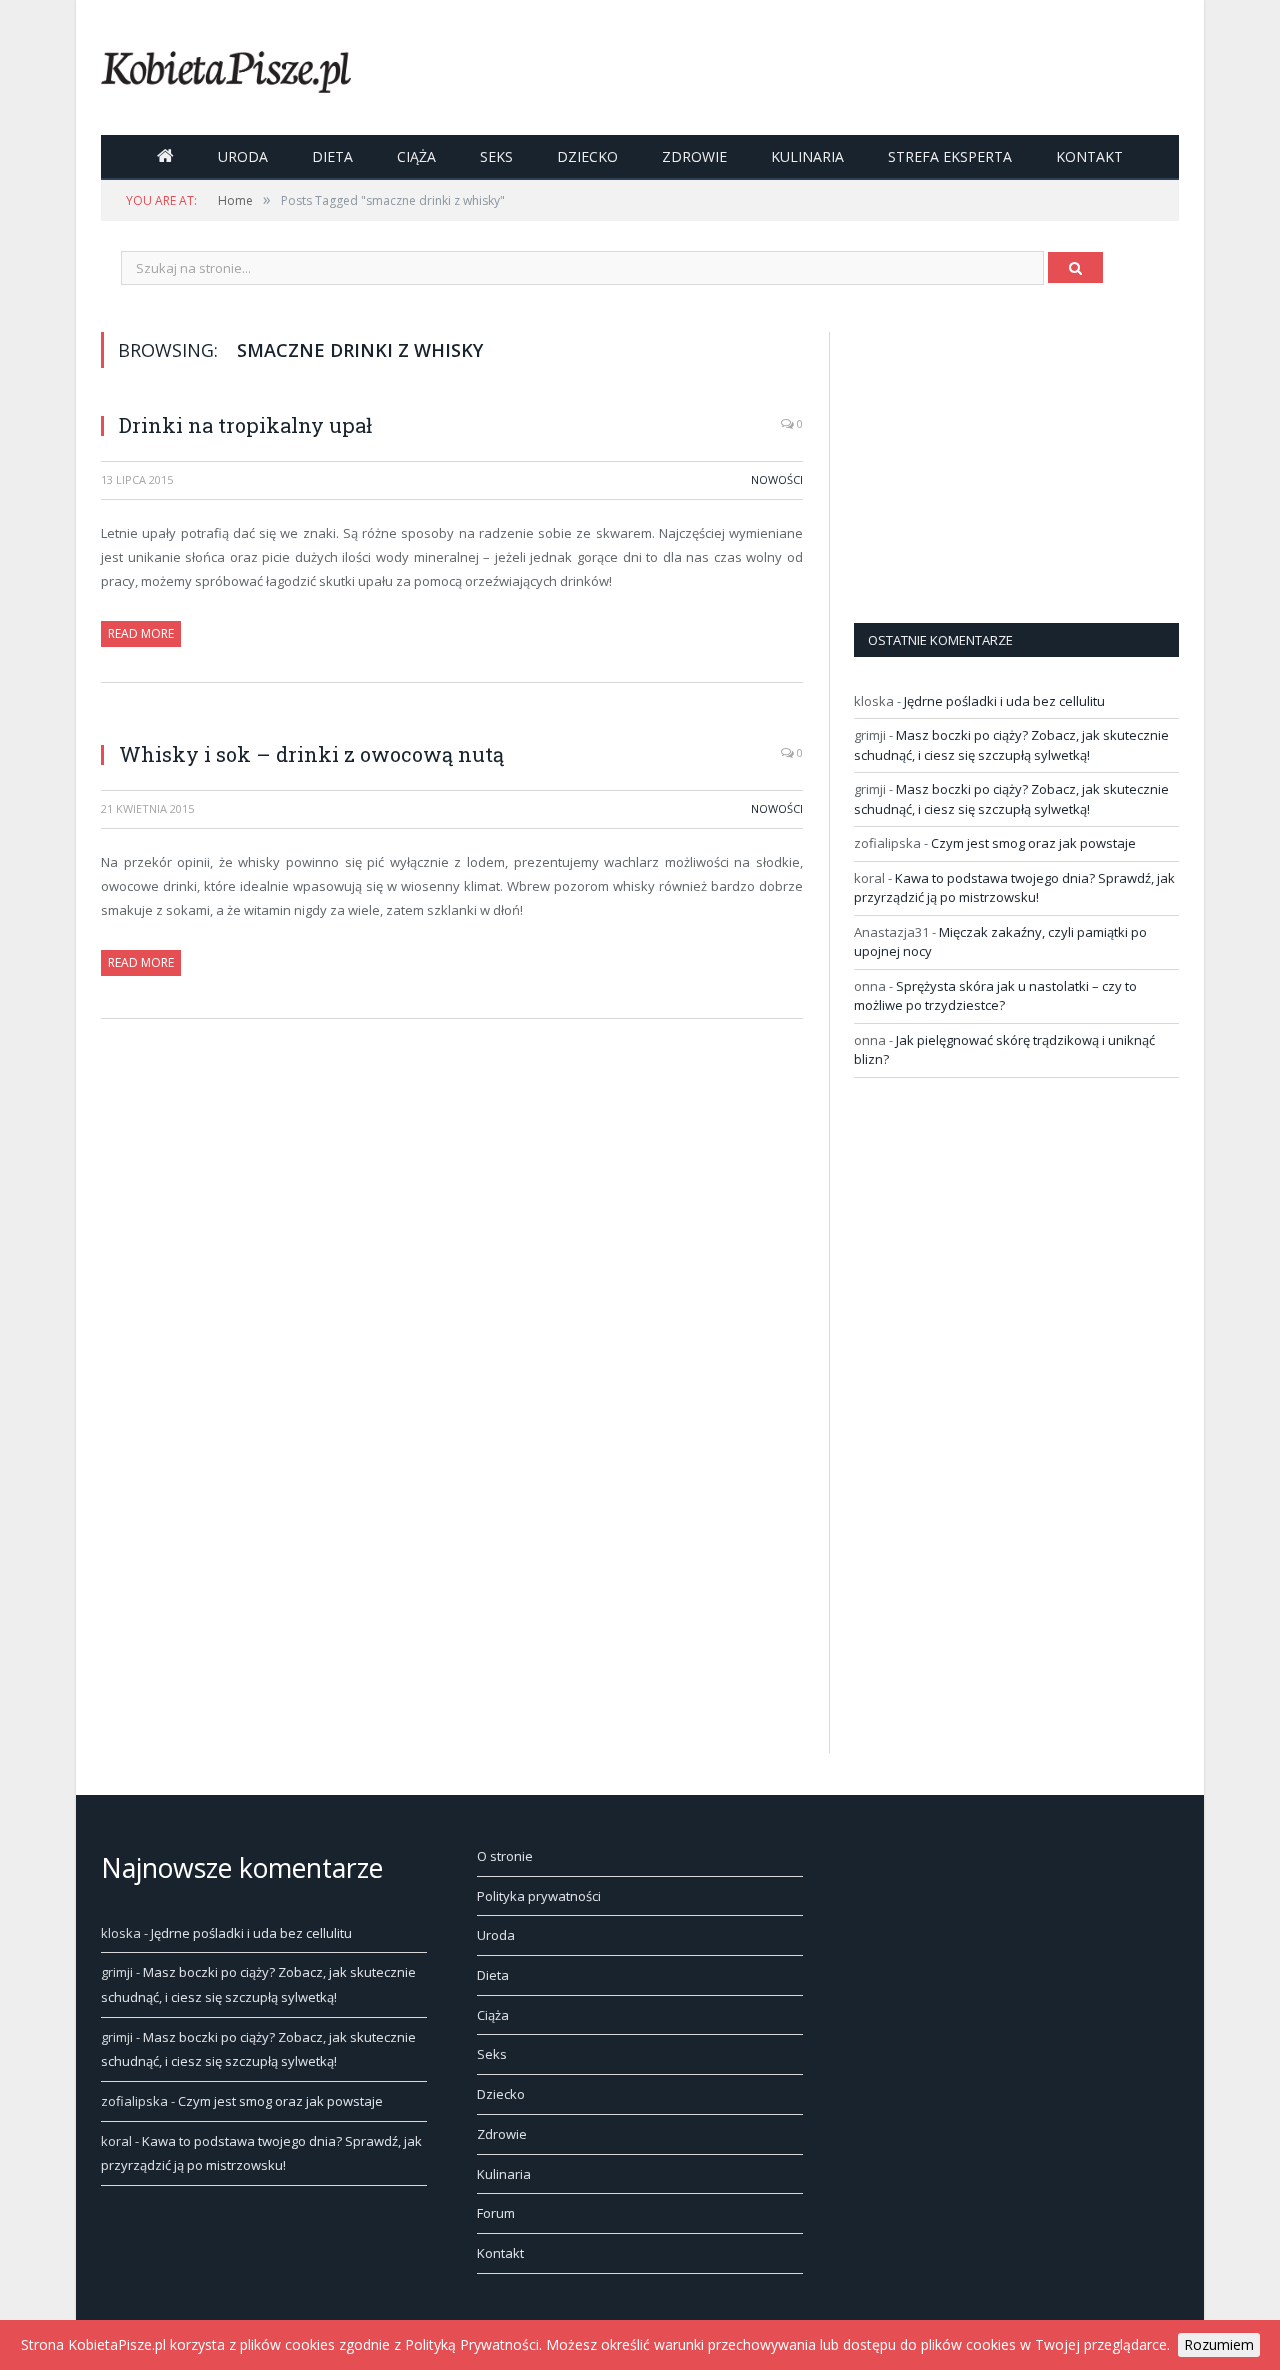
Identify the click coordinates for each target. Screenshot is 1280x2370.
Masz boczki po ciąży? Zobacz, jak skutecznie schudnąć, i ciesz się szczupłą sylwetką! (1011, 745)
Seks (496, 156)
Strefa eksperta (950, 156)
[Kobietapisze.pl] (226, 67)
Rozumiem (1219, 2344)
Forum (496, 2213)
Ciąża (416, 156)
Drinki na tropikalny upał (245, 425)
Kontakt (1089, 156)
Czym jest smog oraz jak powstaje (1033, 843)
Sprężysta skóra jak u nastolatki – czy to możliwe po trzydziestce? (995, 996)
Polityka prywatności (539, 1896)
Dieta (332, 156)
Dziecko (587, 156)
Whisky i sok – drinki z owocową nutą (311, 754)
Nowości (777, 479)
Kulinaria (807, 156)
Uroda (243, 156)
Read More (141, 633)
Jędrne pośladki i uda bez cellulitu (1004, 701)
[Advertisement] (1004, 457)
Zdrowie (694, 156)
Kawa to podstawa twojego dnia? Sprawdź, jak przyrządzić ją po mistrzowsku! (1014, 888)
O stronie (505, 1856)
